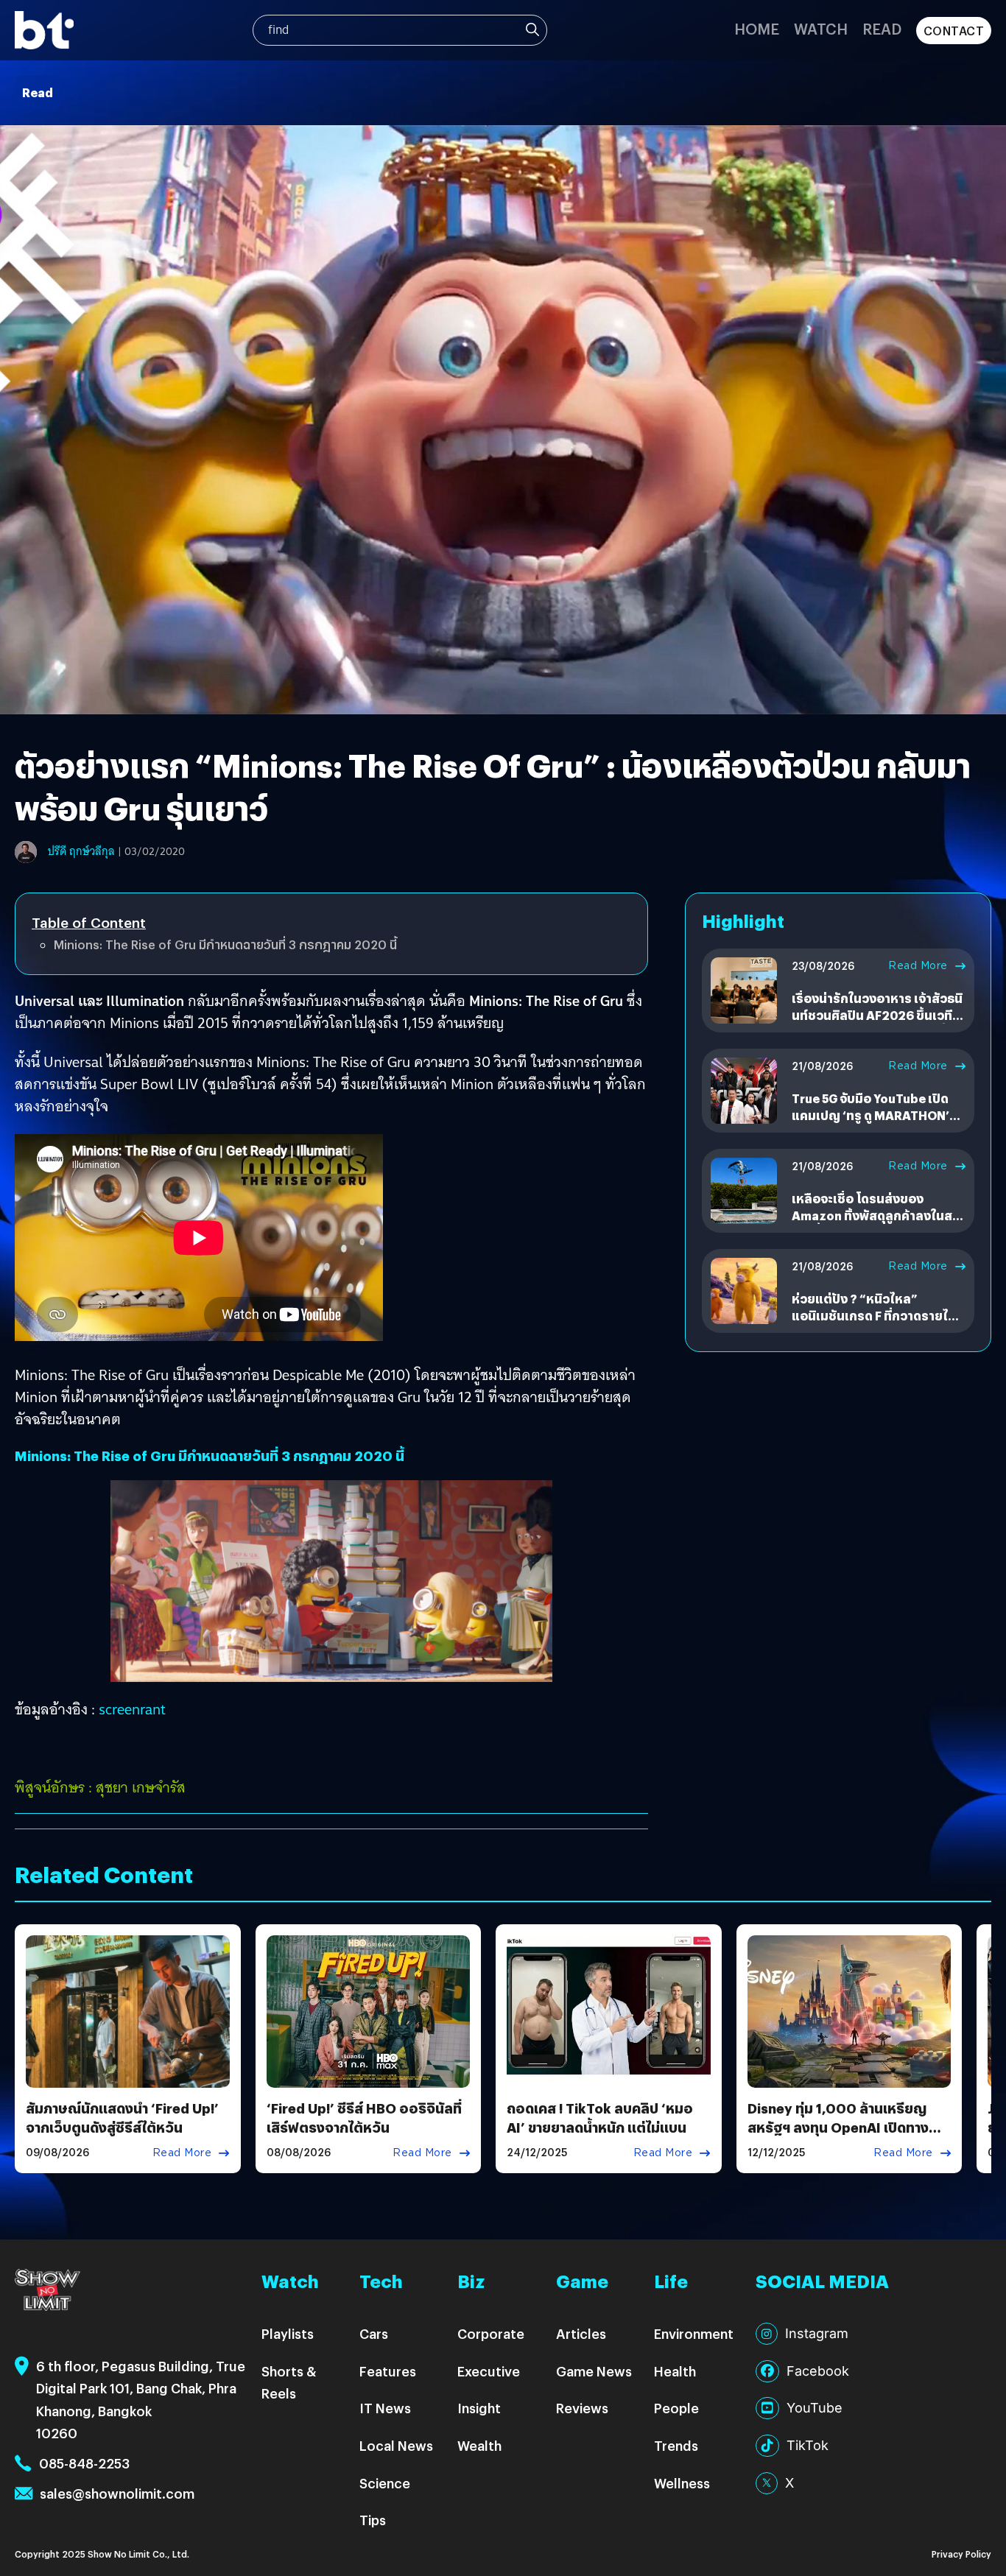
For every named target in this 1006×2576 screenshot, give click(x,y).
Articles (581, 2333)
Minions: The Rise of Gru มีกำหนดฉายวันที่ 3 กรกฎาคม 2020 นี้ (225, 944)
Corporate (491, 2333)
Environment (694, 2333)
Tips (373, 2520)
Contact (954, 31)
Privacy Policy (961, 2554)
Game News (594, 2371)
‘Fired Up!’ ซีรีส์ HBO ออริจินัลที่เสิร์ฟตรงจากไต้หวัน (364, 2117)
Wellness (682, 2483)
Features (388, 2371)
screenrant (132, 1709)
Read (882, 28)
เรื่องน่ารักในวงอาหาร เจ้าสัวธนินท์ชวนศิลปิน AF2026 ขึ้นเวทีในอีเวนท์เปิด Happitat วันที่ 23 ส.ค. (877, 1023)
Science (385, 2483)
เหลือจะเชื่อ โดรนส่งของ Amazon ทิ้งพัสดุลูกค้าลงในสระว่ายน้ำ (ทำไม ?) (878, 1215)
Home (757, 28)
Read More (918, 965)
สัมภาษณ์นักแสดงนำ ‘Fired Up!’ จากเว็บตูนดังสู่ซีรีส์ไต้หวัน (122, 2117)
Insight (479, 2408)
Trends (676, 2445)
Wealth (479, 2445)
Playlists (288, 2333)
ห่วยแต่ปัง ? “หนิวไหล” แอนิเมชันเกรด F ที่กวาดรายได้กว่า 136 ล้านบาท (874, 1315)
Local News (396, 2445)
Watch (821, 28)
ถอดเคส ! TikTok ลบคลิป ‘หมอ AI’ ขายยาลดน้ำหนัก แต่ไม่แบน (600, 2117)
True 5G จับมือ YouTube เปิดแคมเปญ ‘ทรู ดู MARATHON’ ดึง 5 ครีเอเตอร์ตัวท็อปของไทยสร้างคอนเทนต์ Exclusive (876, 1123)
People (676, 2408)
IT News (385, 2408)
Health (675, 2371)
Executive (489, 2371)
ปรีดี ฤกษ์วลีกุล (81, 851)
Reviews (582, 2408)
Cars (374, 2333)
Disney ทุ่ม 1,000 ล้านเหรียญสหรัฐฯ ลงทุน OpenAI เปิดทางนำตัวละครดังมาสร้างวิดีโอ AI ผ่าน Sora (845, 2136)
